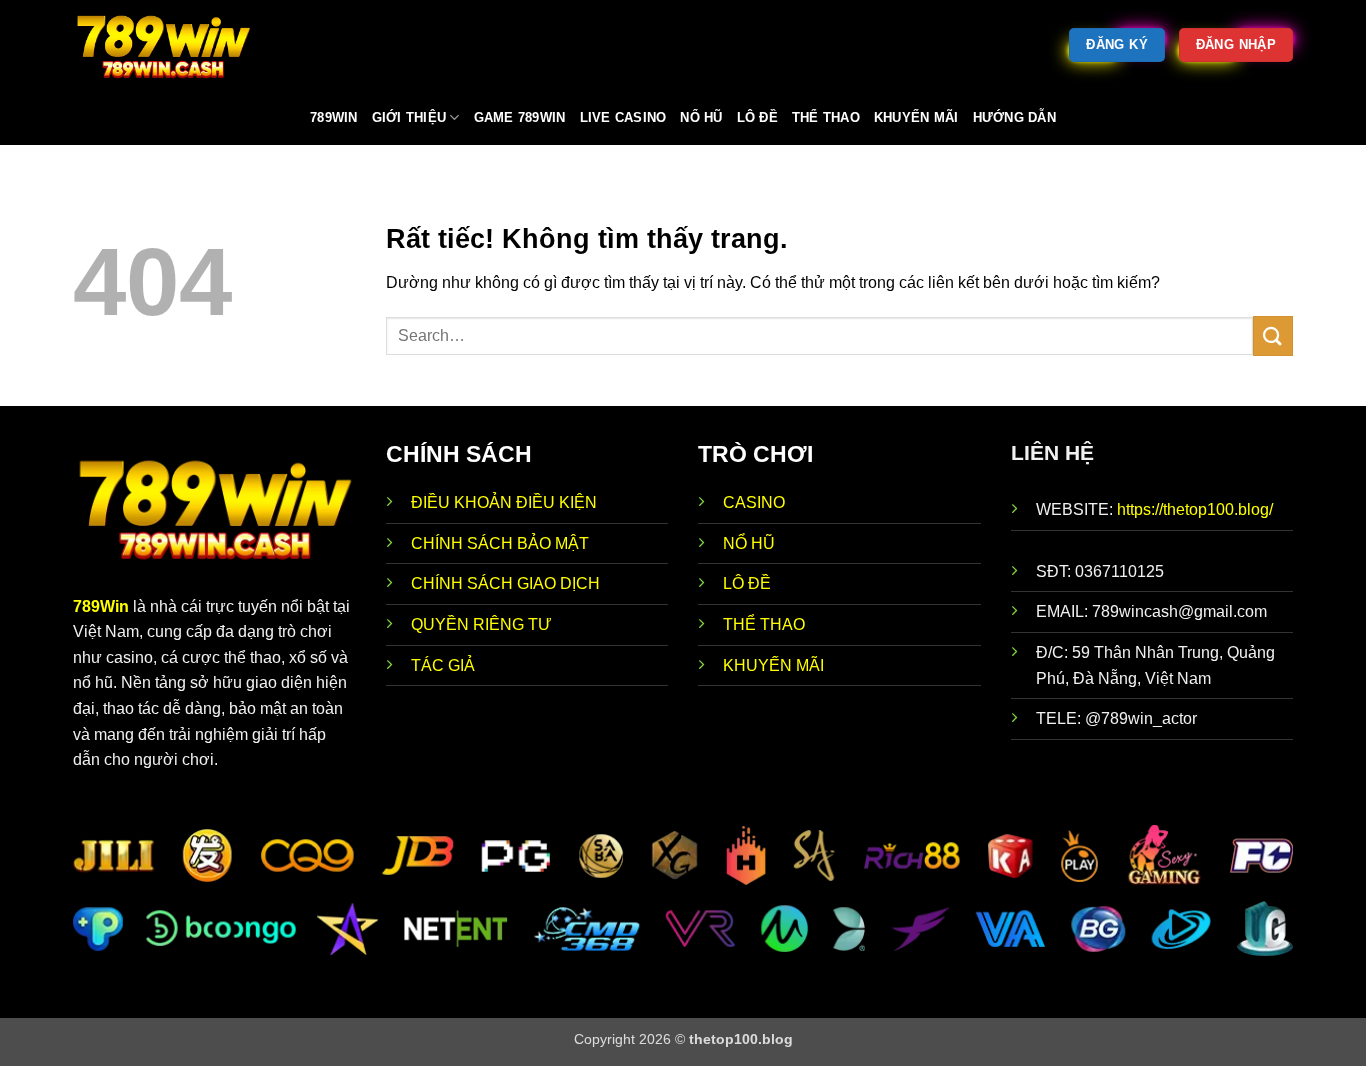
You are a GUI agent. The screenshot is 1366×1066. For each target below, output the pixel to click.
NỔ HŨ (749, 543)
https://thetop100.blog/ (1195, 509)
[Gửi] (1273, 335)
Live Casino (623, 117)
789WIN (334, 117)
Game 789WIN (520, 117)
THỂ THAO (764, 624)
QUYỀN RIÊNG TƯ (481, 624)
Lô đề (757, 117)
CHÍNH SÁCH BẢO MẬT (500, 543)
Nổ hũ (701, 117)
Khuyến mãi (916, 117)
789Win (101, 606)
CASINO (754, 502)
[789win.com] (173, 45)
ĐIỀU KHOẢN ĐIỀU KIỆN (504, 502)
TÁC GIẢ (443, 665)
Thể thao (826, 117)
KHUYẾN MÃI (773, 665)
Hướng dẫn (1014, 117)
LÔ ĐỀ (747, 583)
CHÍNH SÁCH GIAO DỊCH (507, 583)
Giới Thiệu (409, 117)
